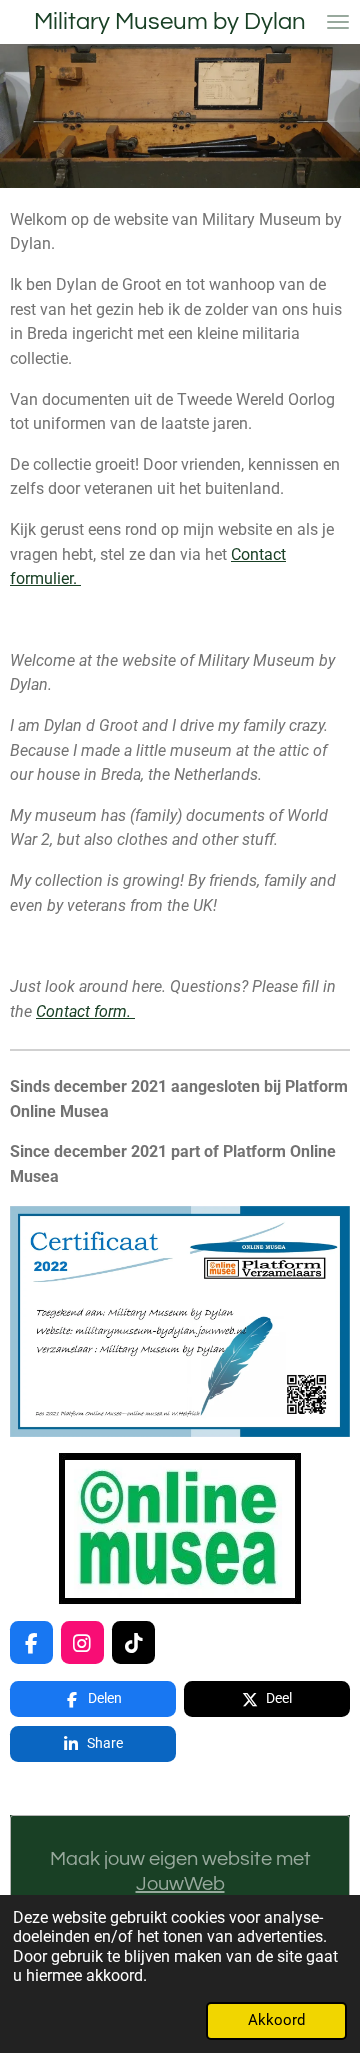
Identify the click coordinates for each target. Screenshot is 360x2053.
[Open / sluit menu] (338, 22)
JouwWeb (180, 1884)
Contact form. (85, 1011)
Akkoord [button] (276, 2020)
